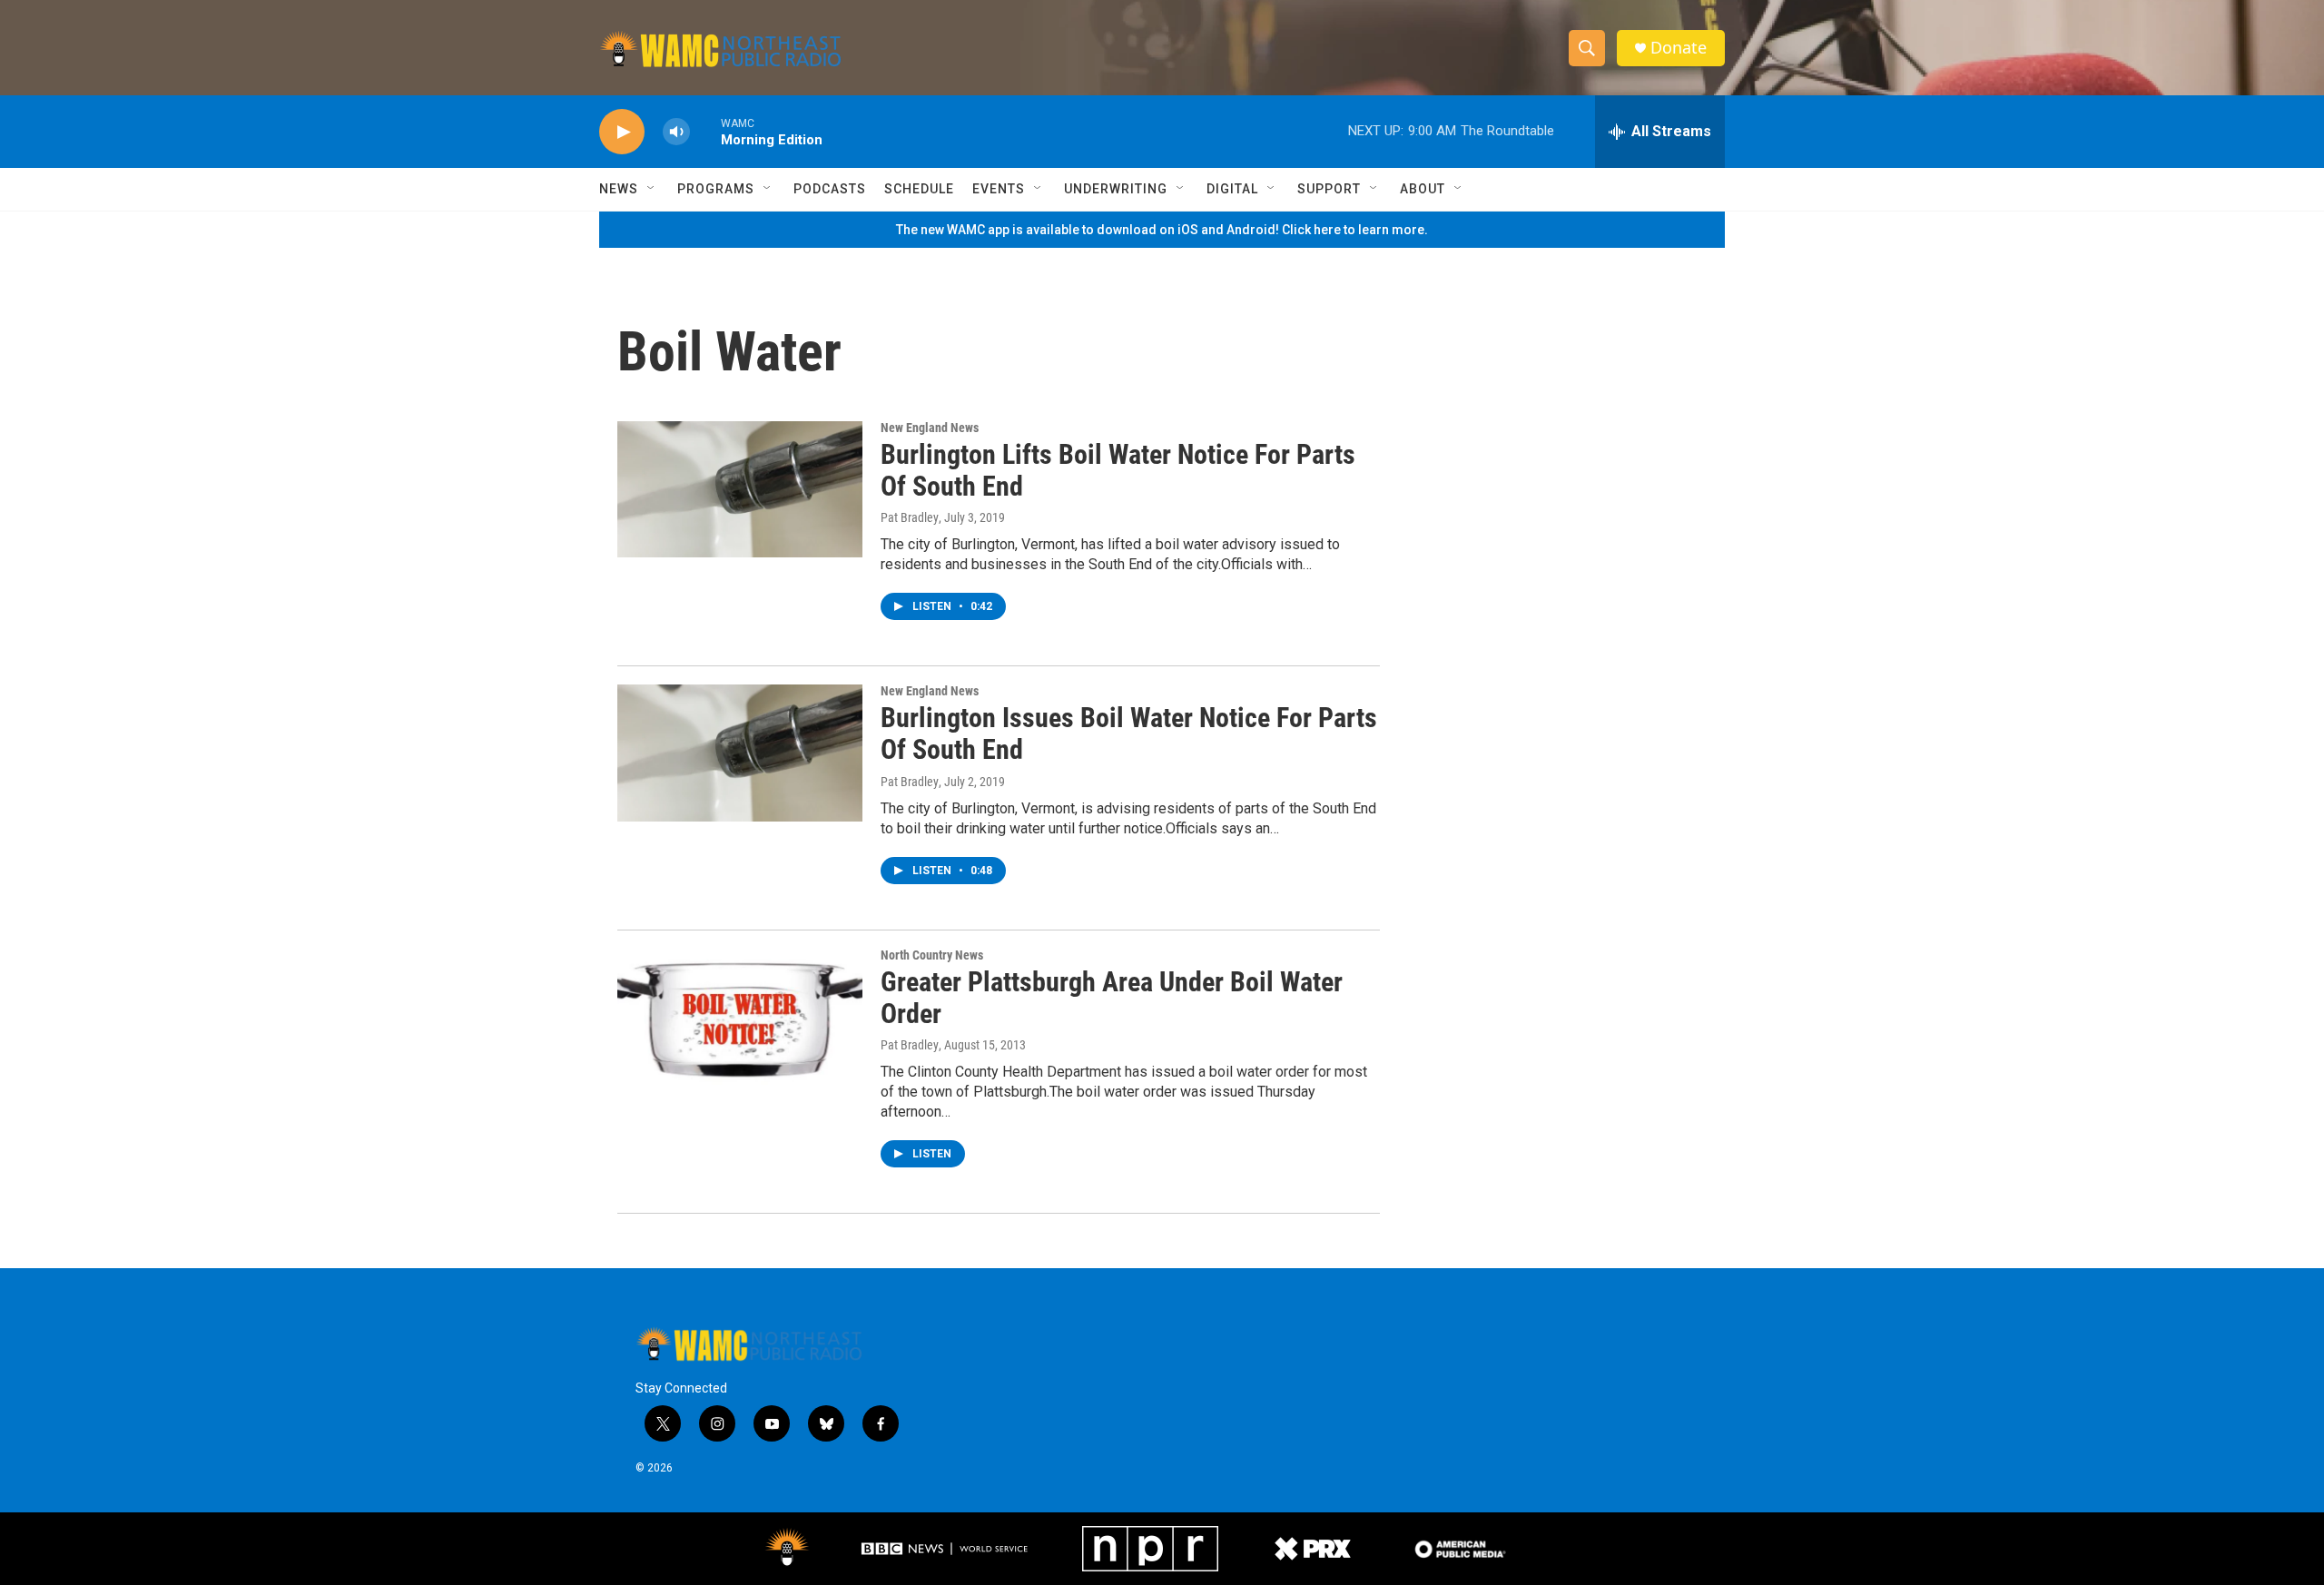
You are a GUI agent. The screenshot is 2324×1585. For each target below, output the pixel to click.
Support (1329, 189)
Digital (1232, 189)
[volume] (676, 132)
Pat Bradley (910, 517)
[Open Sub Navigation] (652, 189)
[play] (622, 132)
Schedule (919, 189)
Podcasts (830, 189)
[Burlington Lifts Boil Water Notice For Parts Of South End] (740, 489)
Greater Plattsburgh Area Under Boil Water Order (1112, 998)
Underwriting (1116, 189)
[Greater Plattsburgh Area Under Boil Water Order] (740, 1017)
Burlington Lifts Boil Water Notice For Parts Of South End (1118, 470)
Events (999, 189)
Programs (716, 189)
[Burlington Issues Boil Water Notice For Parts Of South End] (740, 753)
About (1423, 189)
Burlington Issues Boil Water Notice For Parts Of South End (1129, 733)
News (619, 189)
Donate (1679, 48)
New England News (930, 428)
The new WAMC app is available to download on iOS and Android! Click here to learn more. (1162, 230)
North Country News (932, 955)
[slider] (705, 131)
